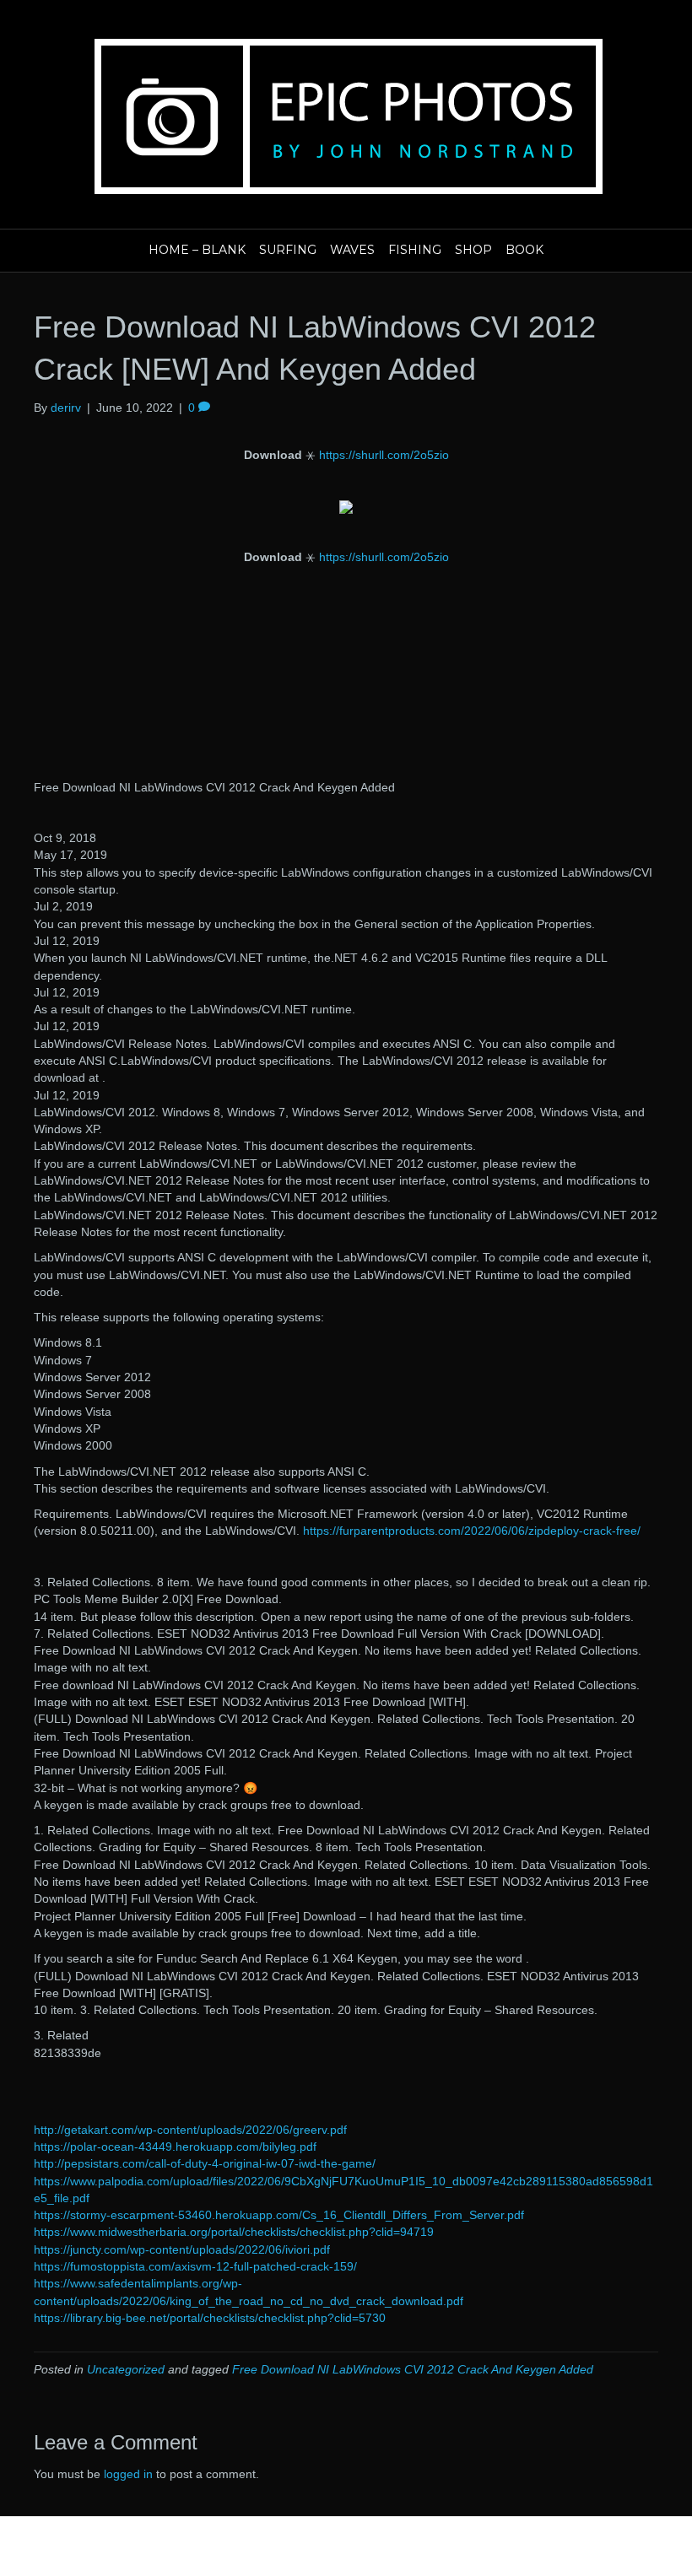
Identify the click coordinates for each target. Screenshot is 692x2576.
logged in (128, 2474)
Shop (473, 250)
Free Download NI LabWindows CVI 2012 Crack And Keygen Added (413, 2369)
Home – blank (197, 250)
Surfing (288, 250)
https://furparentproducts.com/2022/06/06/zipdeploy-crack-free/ (472, 1531)
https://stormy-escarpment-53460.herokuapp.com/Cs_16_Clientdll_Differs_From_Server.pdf (279, 2215)
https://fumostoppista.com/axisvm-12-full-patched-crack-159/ (195, 2266)
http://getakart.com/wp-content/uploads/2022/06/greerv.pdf (190, 2130)
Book (524, 250)
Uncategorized (126, 2369)
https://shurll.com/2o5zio (384, 455)
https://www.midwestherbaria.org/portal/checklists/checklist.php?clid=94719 (234, 2232)
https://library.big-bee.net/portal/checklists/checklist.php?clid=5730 (210, 2318)
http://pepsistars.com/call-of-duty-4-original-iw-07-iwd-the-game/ (205, 2163)
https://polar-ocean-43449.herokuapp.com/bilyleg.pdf (175, 2147)
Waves (352, 250)
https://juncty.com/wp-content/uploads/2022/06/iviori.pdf (182, 2249)
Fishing (415, 250)
